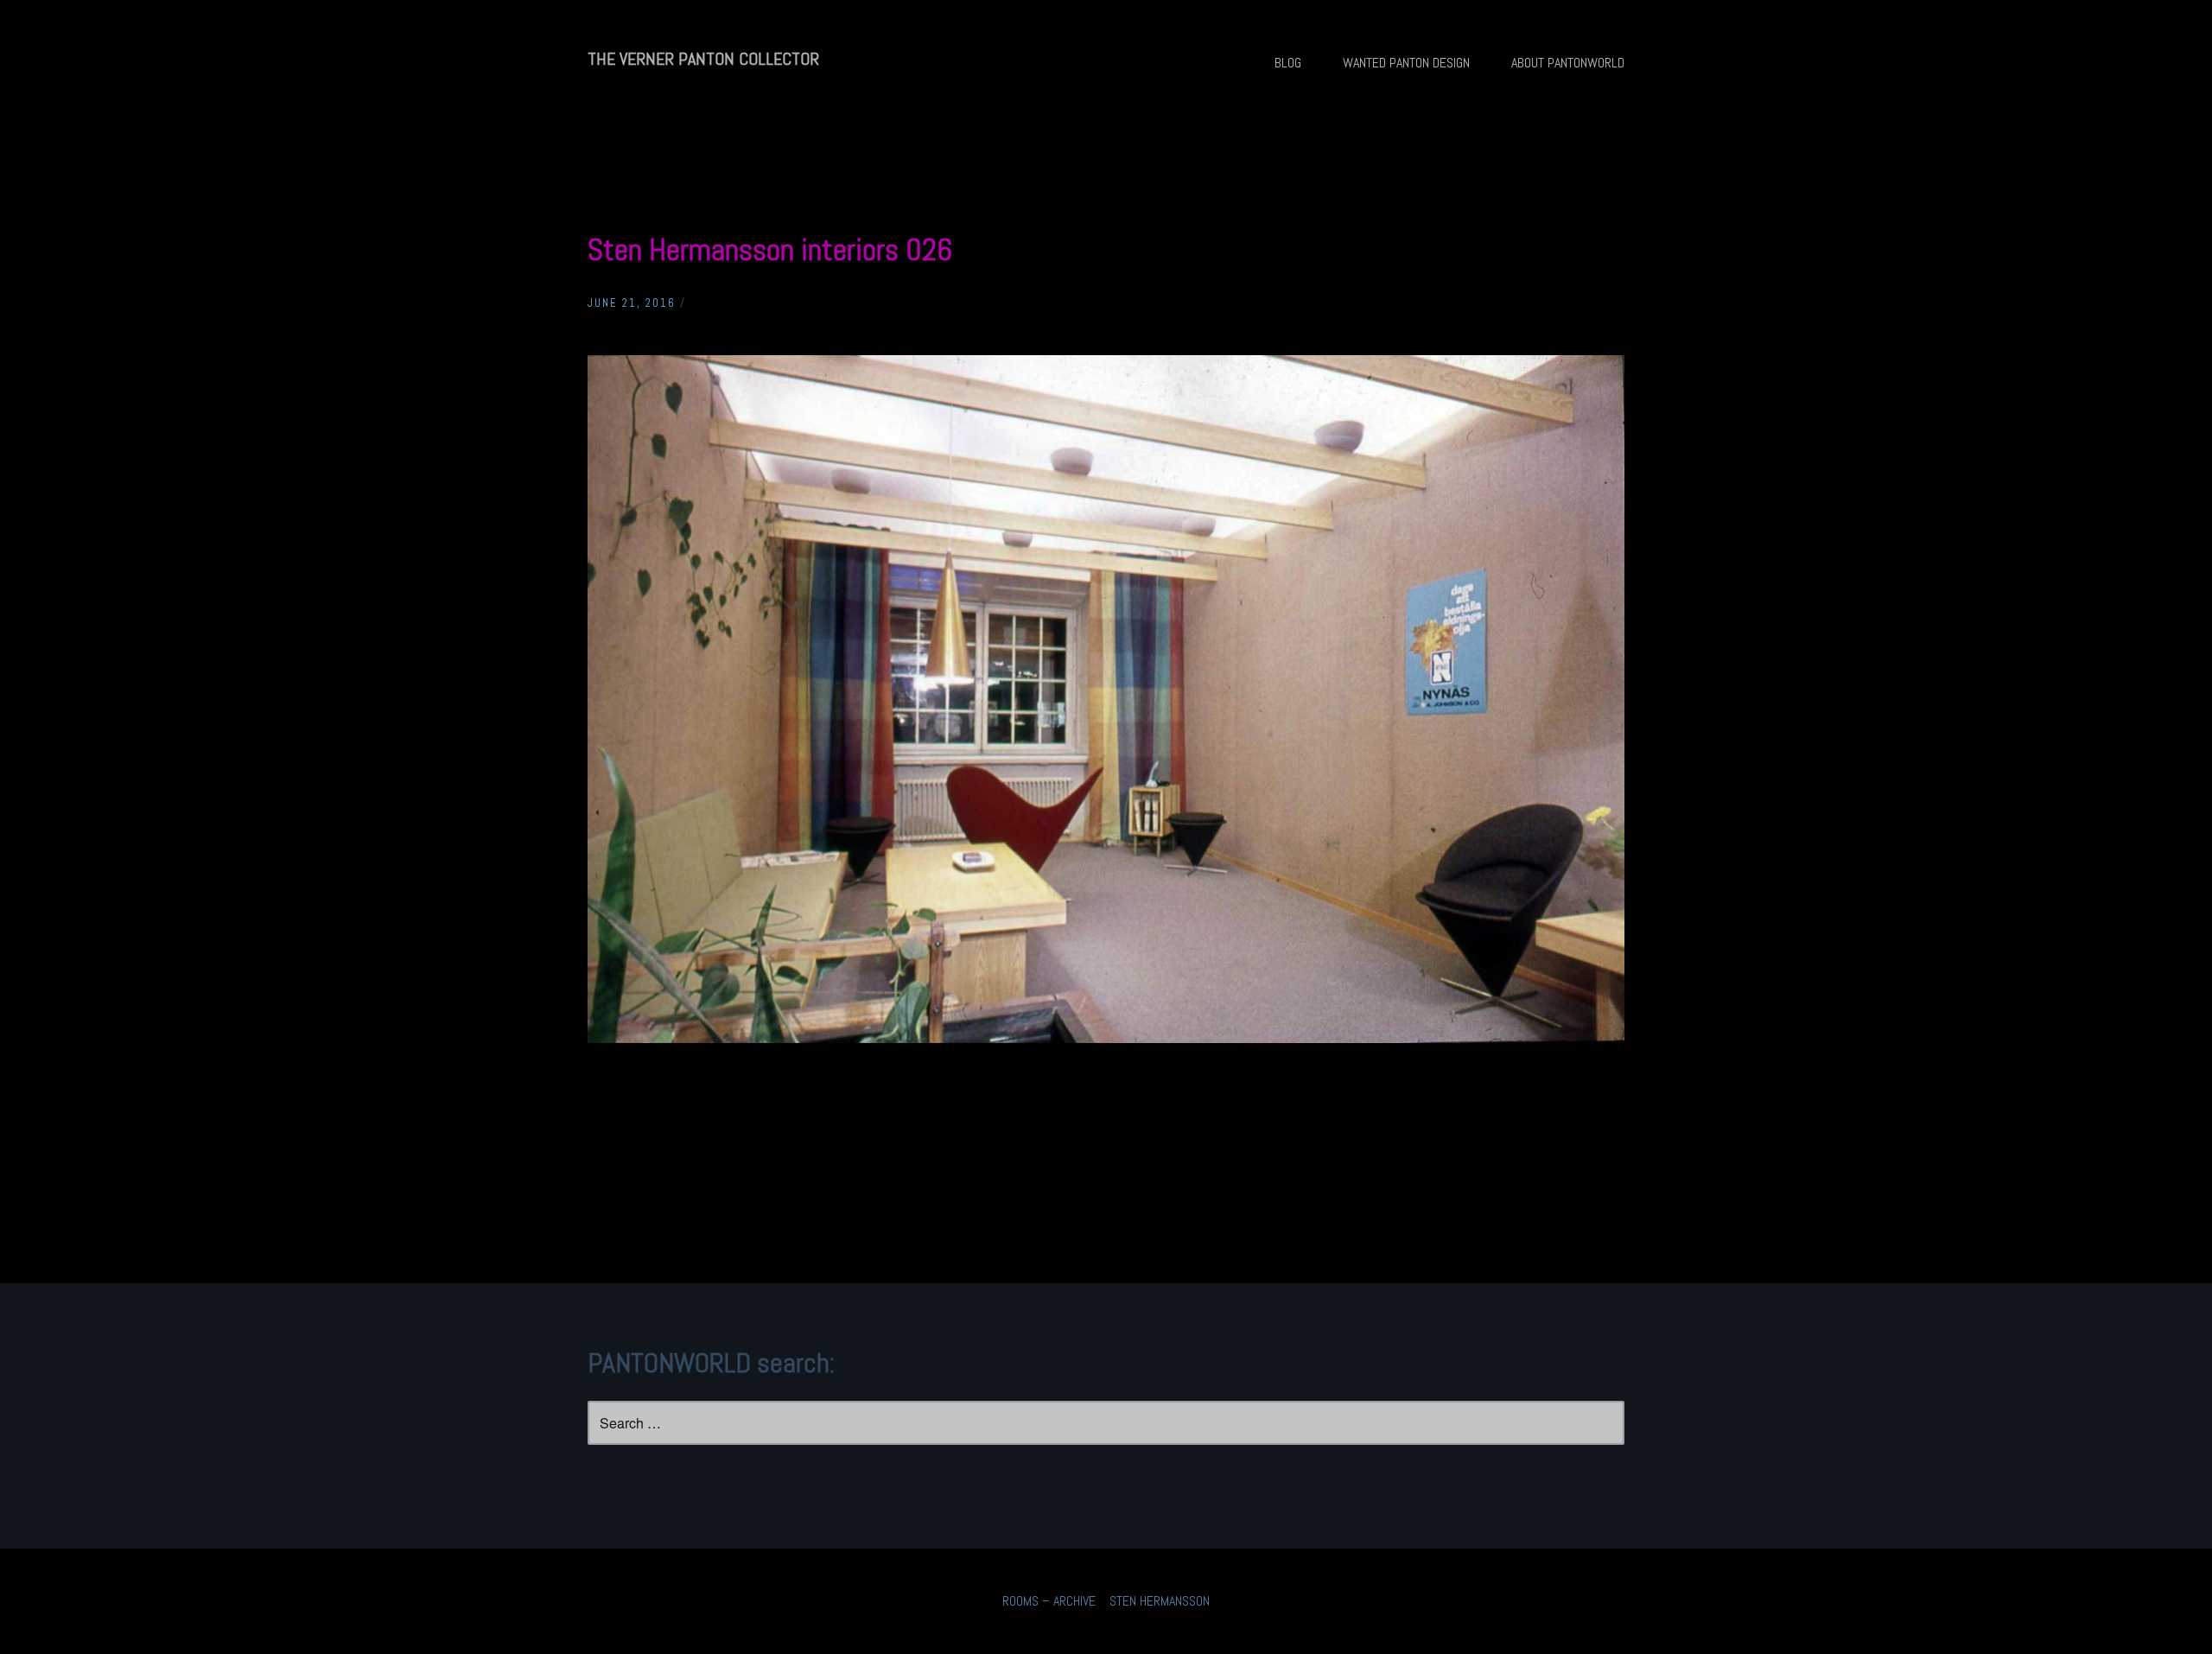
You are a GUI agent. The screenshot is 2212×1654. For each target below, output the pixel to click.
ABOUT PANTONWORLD (1568, 63)
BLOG (1288, 63)
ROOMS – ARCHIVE (1049, 1601)
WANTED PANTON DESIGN (1406, 63)
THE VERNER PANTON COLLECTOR (703, 59)
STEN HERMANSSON (1160, 1601)
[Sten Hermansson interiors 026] (1106, 1038)
